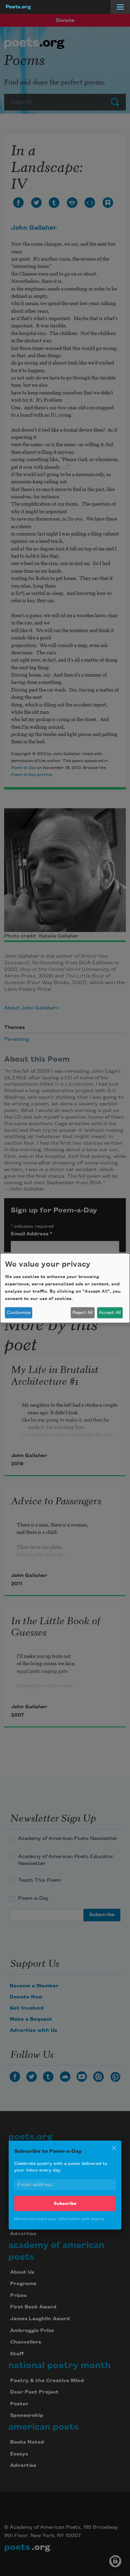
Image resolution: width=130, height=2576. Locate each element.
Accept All (110, 1312)
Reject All (83, 1312)
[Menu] (120, 7)
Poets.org (18, 7)
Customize (19, 1312)
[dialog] (65, 1288)
